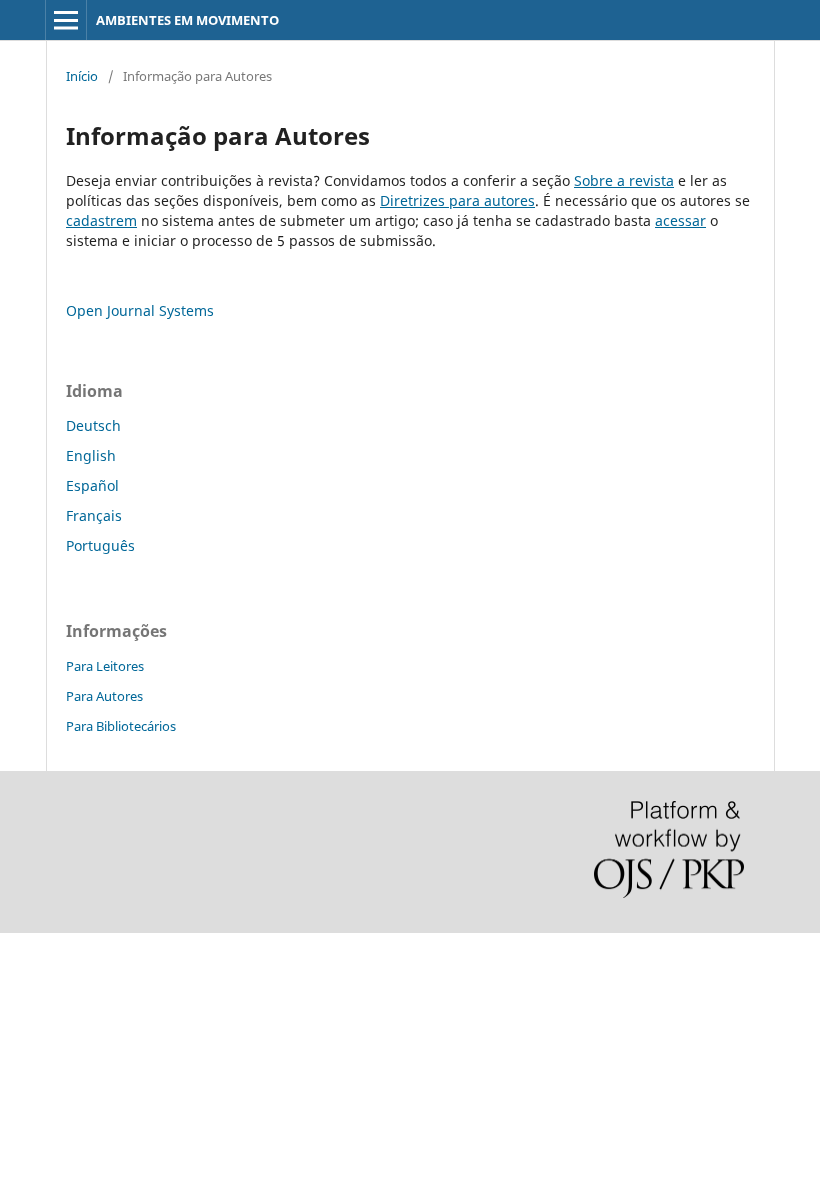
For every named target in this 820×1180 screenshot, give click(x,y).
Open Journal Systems (140, 310)
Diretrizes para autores (457, 200)
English (91, 455)
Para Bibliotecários (121, 726)
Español (92, 485)
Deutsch (93, 425)
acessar (680, 220)
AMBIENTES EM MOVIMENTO (187, 20)
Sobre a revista (624, 180)
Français (94, 515)
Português (100, 545)
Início (82, 76)
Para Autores (104, 696)
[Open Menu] (66, 20)
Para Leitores (105, 666)
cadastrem (101, 220)
